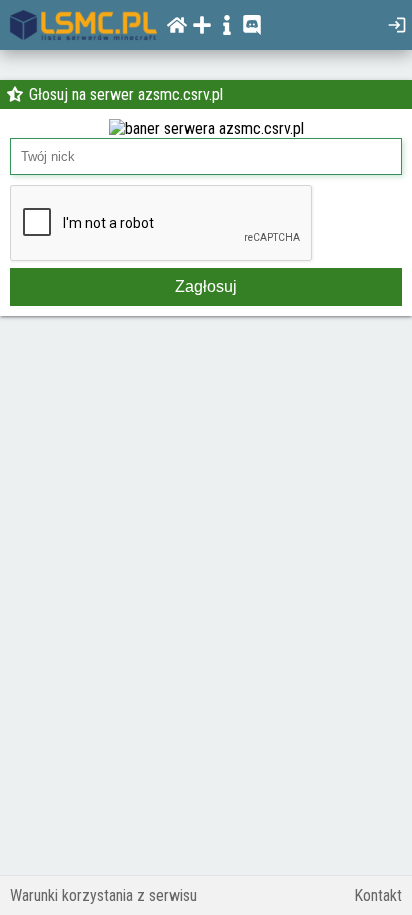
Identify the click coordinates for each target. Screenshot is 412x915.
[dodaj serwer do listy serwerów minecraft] (204, 25)
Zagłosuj (206, 286)
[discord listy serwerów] (254, 25)
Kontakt (378, 895)
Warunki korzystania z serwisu (103, 895)
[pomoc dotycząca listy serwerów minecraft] (229, 25)
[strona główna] (83, 25)
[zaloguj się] (399, 25)
